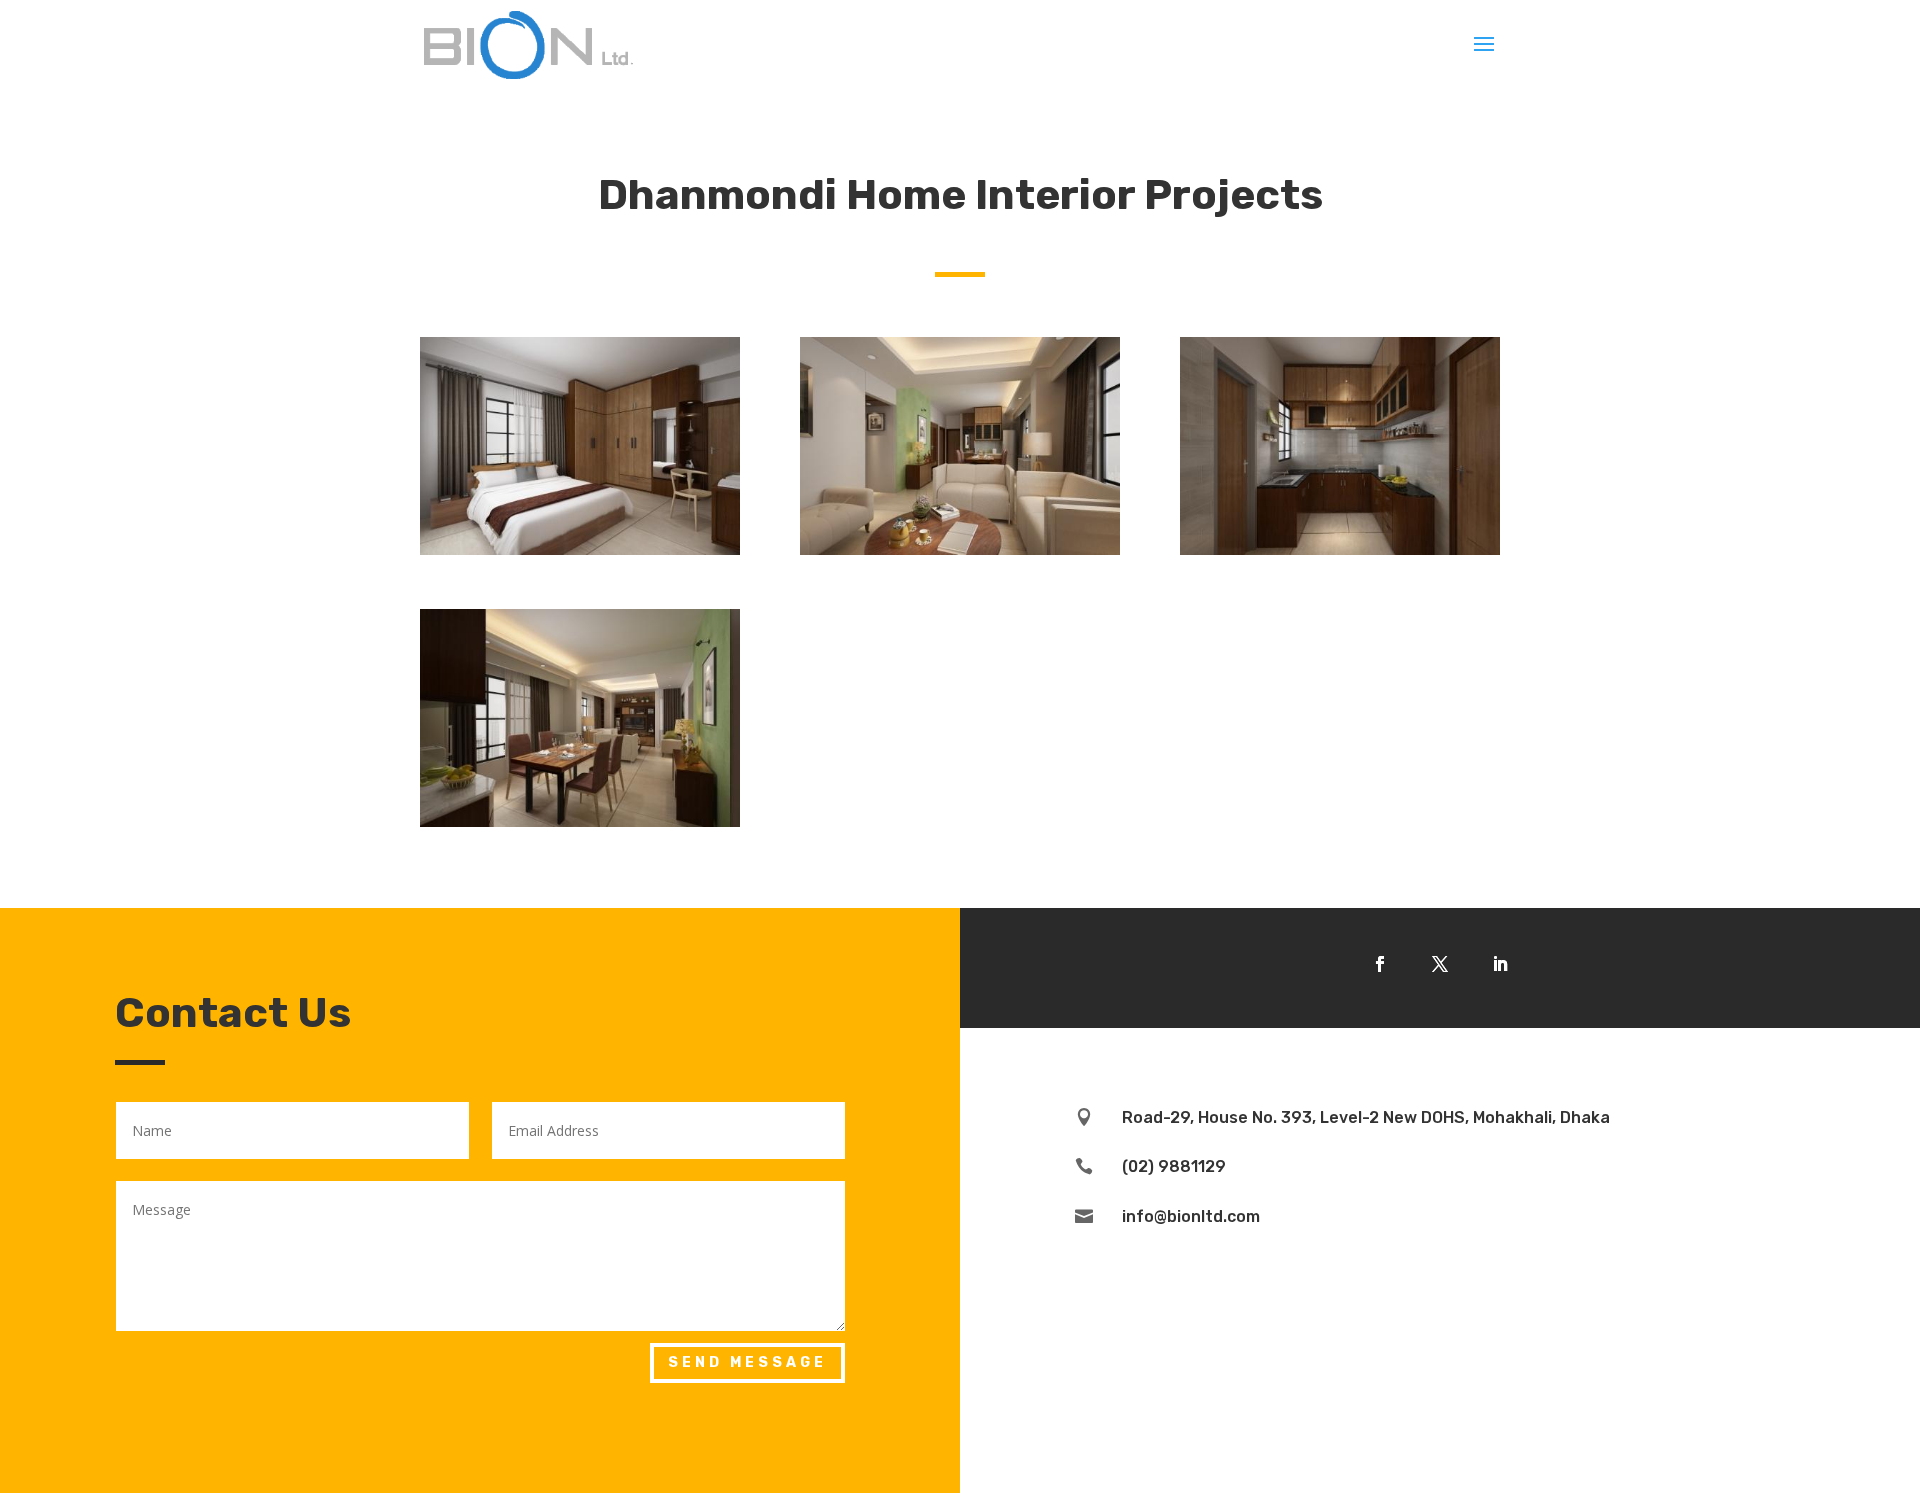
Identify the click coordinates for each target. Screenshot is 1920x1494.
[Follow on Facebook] (1380, 964)
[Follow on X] (1440, 964)
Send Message (747, 1362)
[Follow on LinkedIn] (1500, 964)
